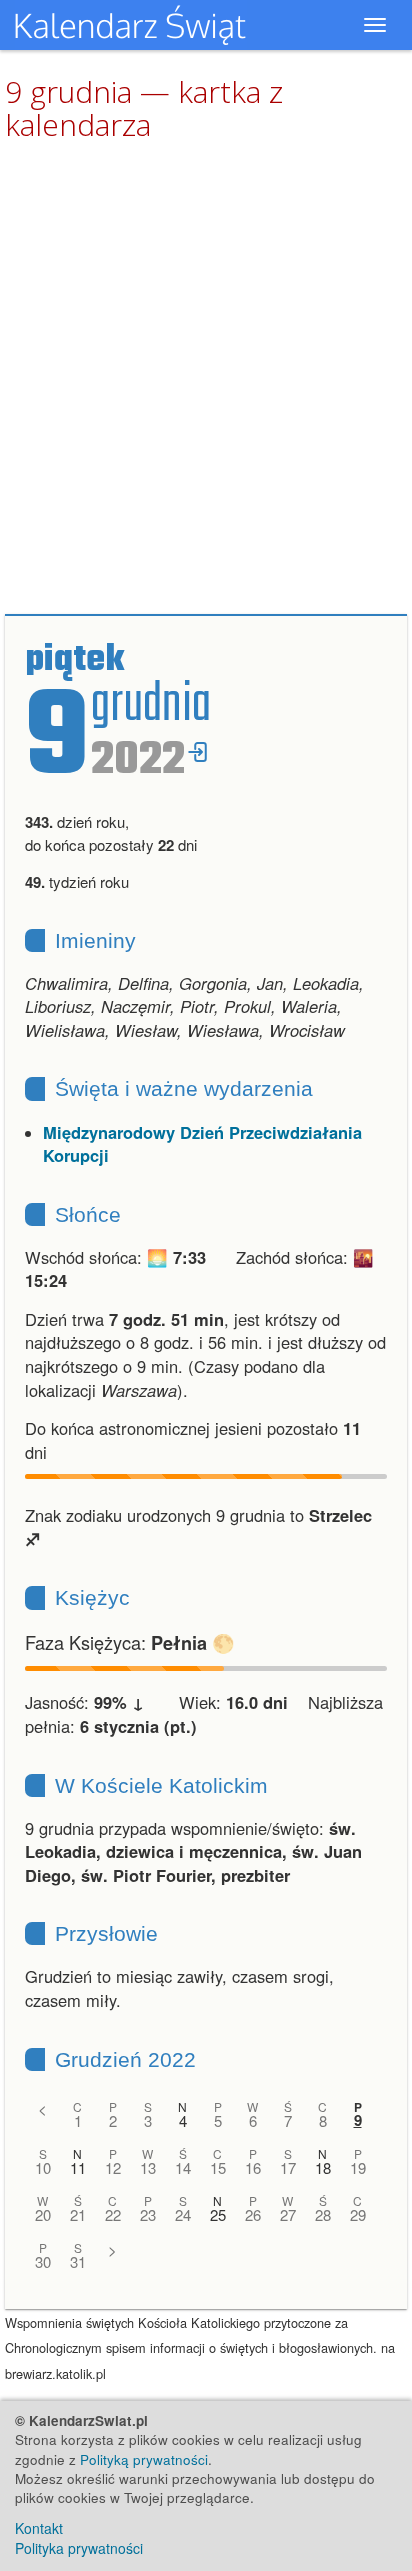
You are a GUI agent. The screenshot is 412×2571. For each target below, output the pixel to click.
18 (323, 2167)
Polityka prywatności (79, 2548)
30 (43, 2261)
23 (148, 2214)
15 (218, 2167)
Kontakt (39, 2528)
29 (358, 2214)
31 (78, 2261)
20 (43, 2214)
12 (113, 2167)
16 (253, 2167)
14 (183, 2167)
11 (78, 2167)
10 (43, 2167)
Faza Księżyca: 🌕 (130, 1642)
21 (78, 2214)
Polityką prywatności (144, 2459)
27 (288, 2214)
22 (113, 2214)
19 (358, 2167)
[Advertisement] (206, 379)
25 (218, 2214)
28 (323, 2214)
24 (183, 2214)
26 (253, 2214)
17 (288, 2167)
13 (148, 2167)
